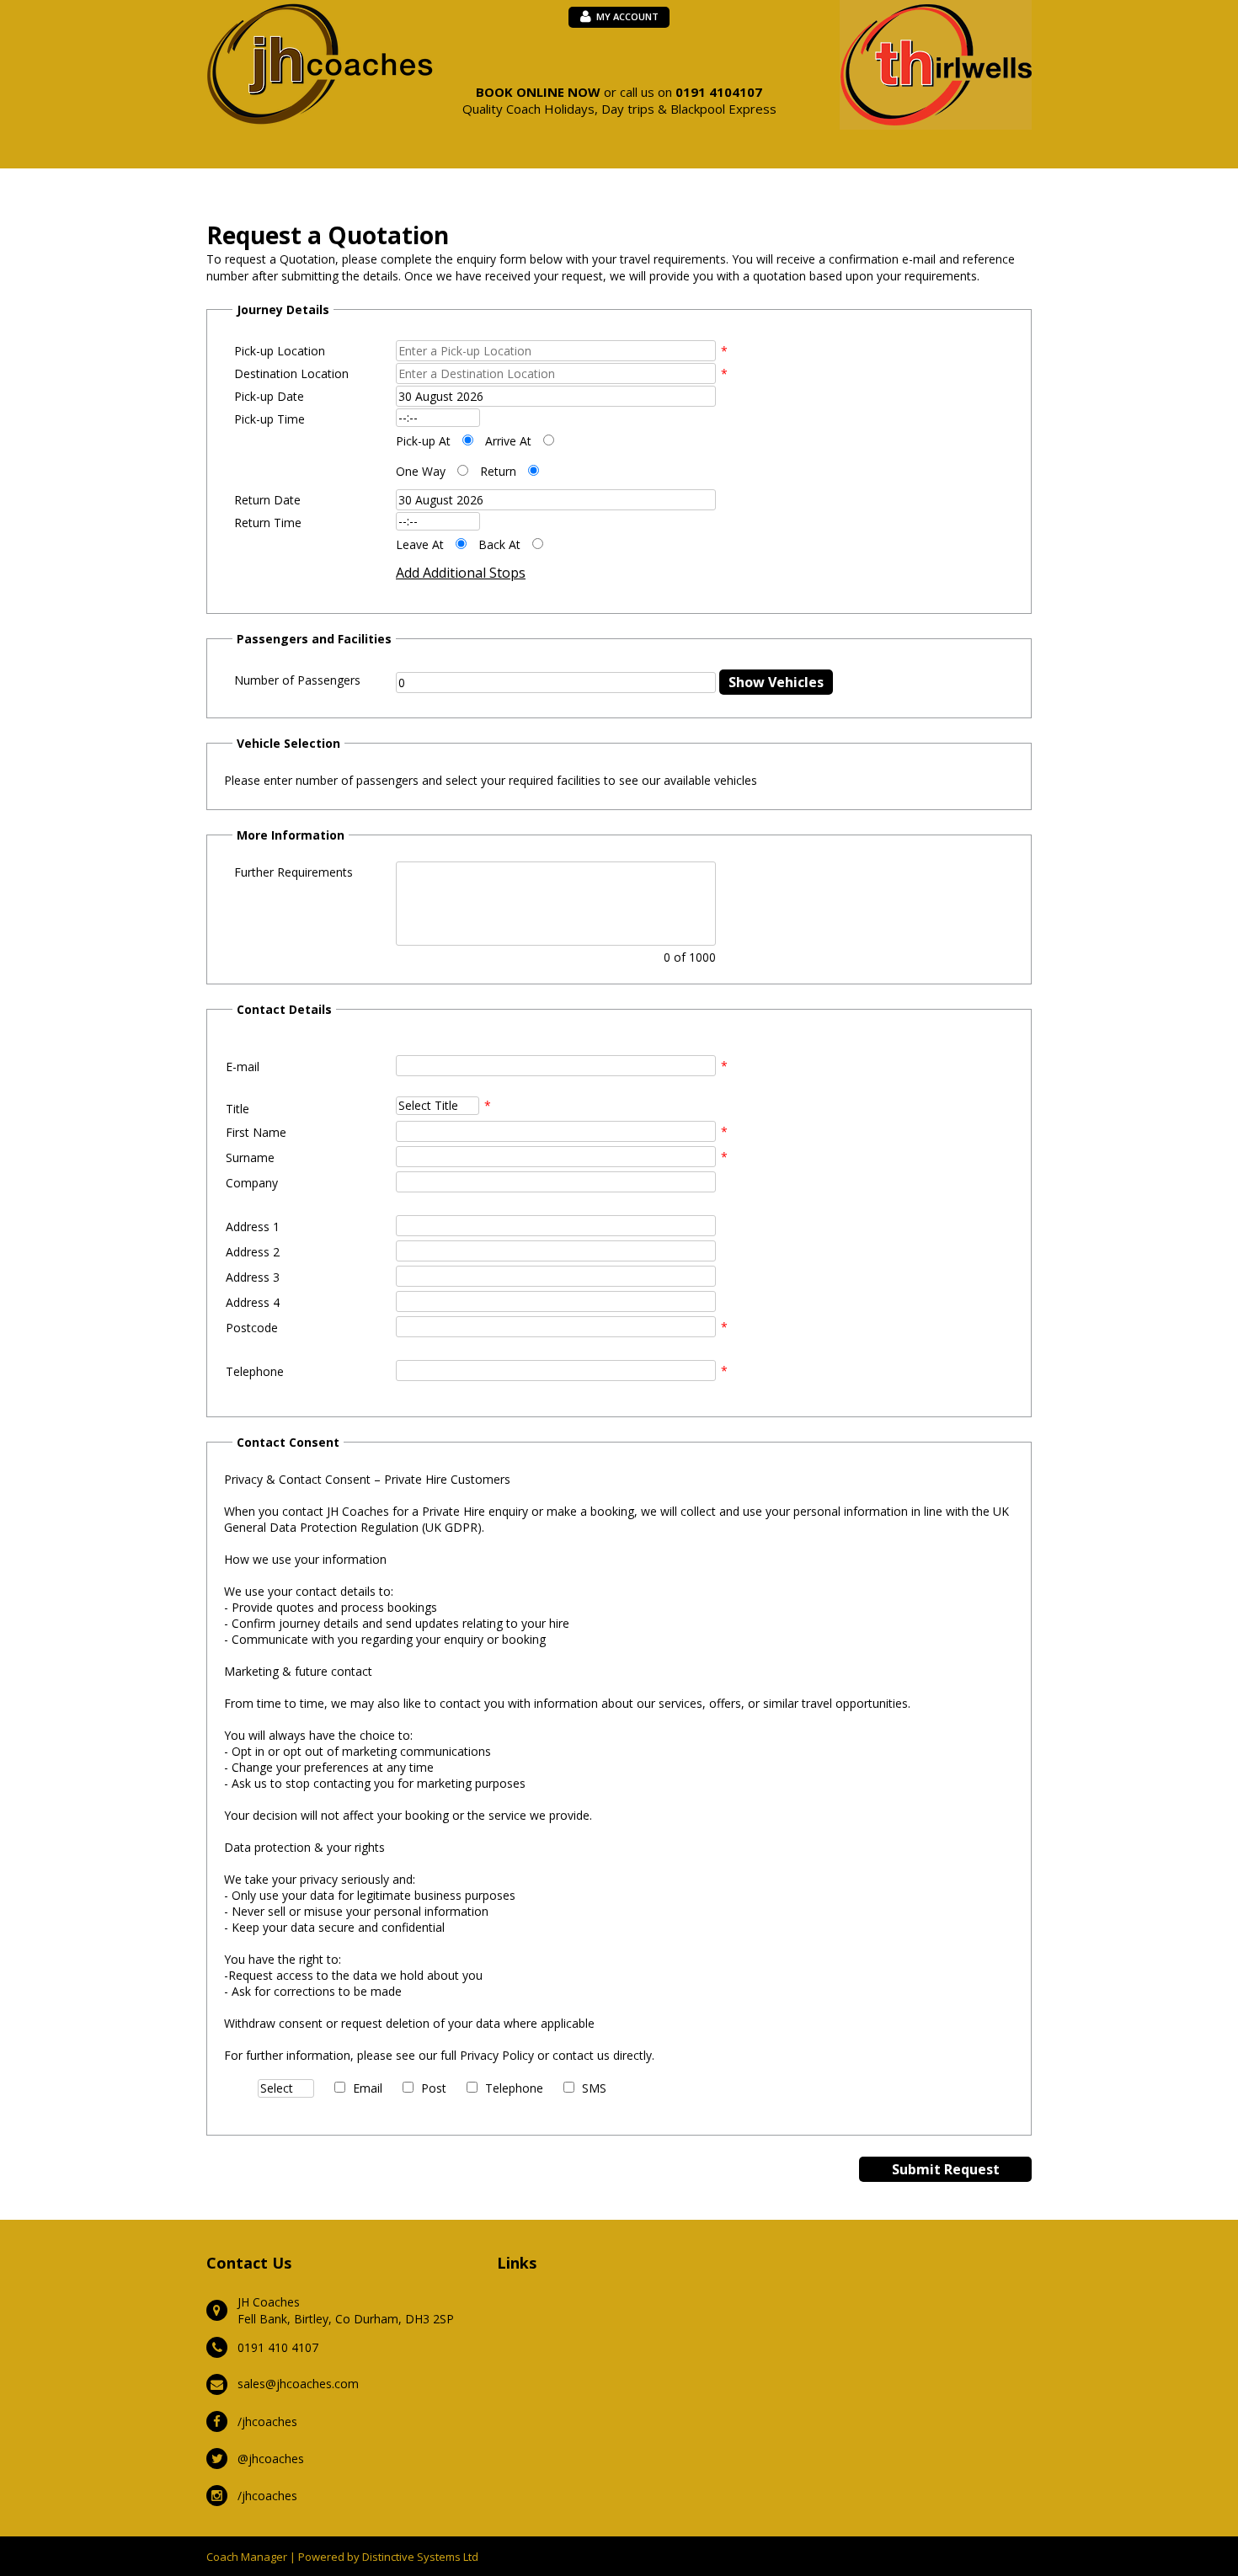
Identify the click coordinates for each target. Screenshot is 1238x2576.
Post (434, 2088)
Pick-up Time (269, 419)
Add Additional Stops (461, 573)
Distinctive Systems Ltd (420, 2557)
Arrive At (508, 441)
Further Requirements (293, 872)
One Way (421, 471)
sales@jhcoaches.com (298, 2384)
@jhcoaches (271, 2459)
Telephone (514, 2088)
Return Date (267, 500)
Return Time (268, 523)
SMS (594, 2088)
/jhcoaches (267, 2421)
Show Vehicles (776, 682)
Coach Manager (247, 2557)
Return (498, 471)
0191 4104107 (719, 92)
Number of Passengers (297, 680)
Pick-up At (423, 441)
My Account (627, 16)
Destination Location (291, 373)
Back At (499, 544)
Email (368, 2088)
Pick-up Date (269, 396)
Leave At (420, 544)
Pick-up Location (280, 351)
